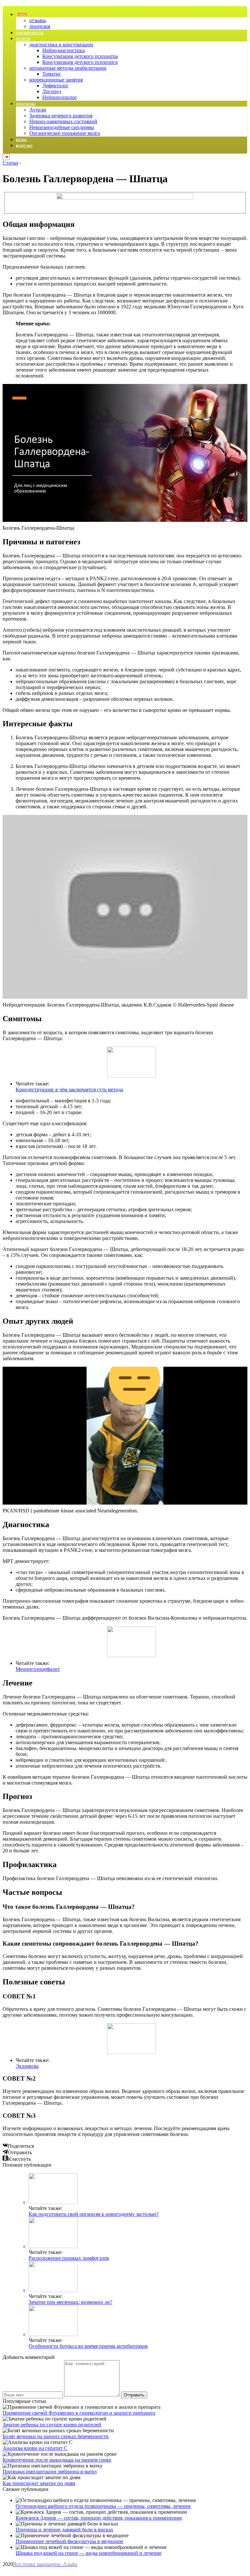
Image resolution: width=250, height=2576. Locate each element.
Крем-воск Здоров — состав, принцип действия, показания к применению (99, 2518)
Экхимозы (27, 2066)
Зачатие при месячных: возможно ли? (70, 2302)
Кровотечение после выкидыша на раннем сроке (57, 2460)
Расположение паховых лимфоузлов (69, 2258)
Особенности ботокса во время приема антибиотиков (88, 2346)
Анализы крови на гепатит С (35, 2448)
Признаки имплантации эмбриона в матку (50, 2472)
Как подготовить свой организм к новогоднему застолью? (94, 2214)
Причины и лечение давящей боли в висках (64, 2530)
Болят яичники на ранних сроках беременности (56, 2436)
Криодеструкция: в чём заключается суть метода (69, 1089)
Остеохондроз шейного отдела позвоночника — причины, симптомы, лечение (103, 2506)
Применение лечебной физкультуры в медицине (69, 2541)
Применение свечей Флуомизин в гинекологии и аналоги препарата (79, 2413)
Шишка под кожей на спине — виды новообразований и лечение (89, 2553)
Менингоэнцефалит (38, 1669)
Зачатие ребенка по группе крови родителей (52, 2425)
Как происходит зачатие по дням (39, 2483)
